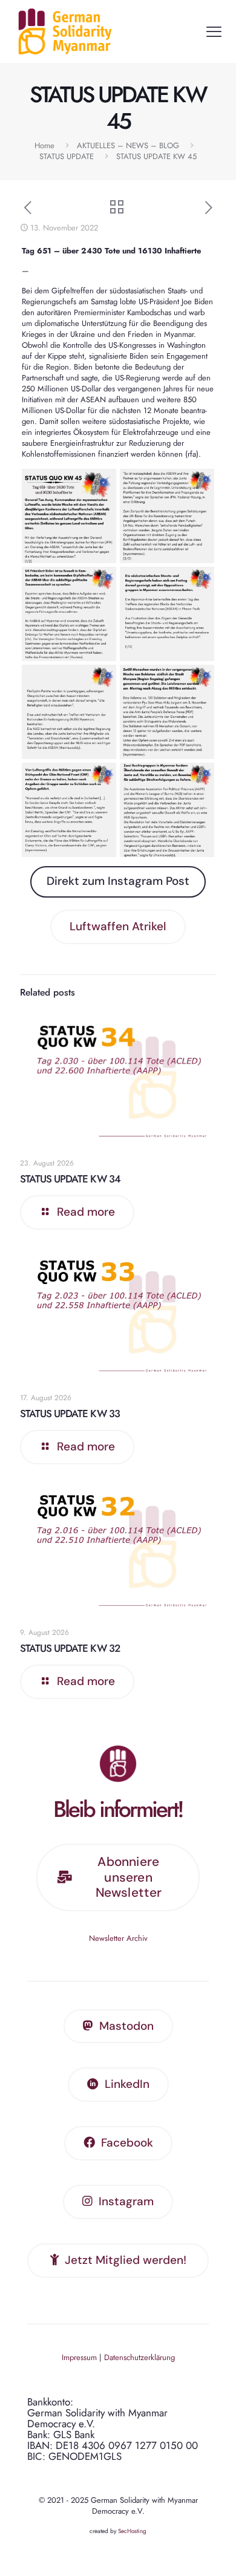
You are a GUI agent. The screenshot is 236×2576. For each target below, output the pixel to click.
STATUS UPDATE (67, 156)
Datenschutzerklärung (139, 2357)
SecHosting (132, 2531)
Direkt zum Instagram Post (118, 881)
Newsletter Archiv (118, 1938)
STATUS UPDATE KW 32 (70, 1648)
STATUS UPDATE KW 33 (70, 1414)
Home (44, 145)
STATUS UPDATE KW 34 (70, 1179)
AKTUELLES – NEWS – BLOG (128, 145)
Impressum (79, 2357)
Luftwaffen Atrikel (118, 926)
